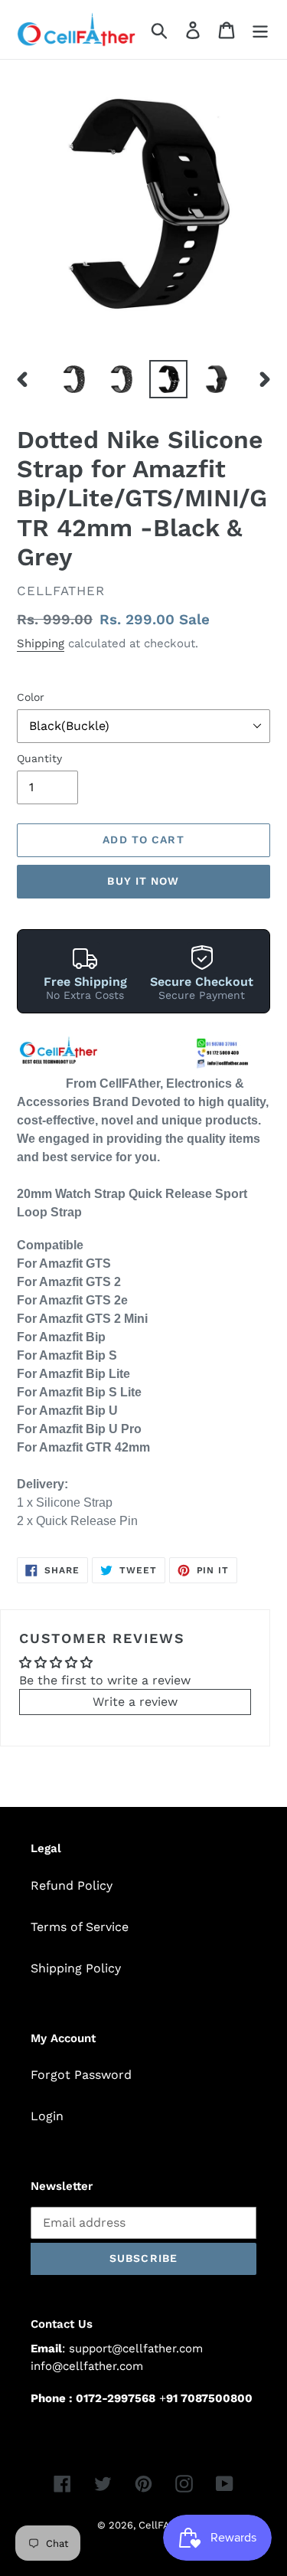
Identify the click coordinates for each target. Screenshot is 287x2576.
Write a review (135, 1702)
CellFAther (164, 2525)
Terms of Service (80, 1927)
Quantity (39, 758)
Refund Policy (72, 1885)
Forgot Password (81, 2075)
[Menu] (260, 29)
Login (47, 2116)
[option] (73, 379)
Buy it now (143, 881)
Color (31, 697)
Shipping (41, 643)
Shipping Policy (76, 1968)
